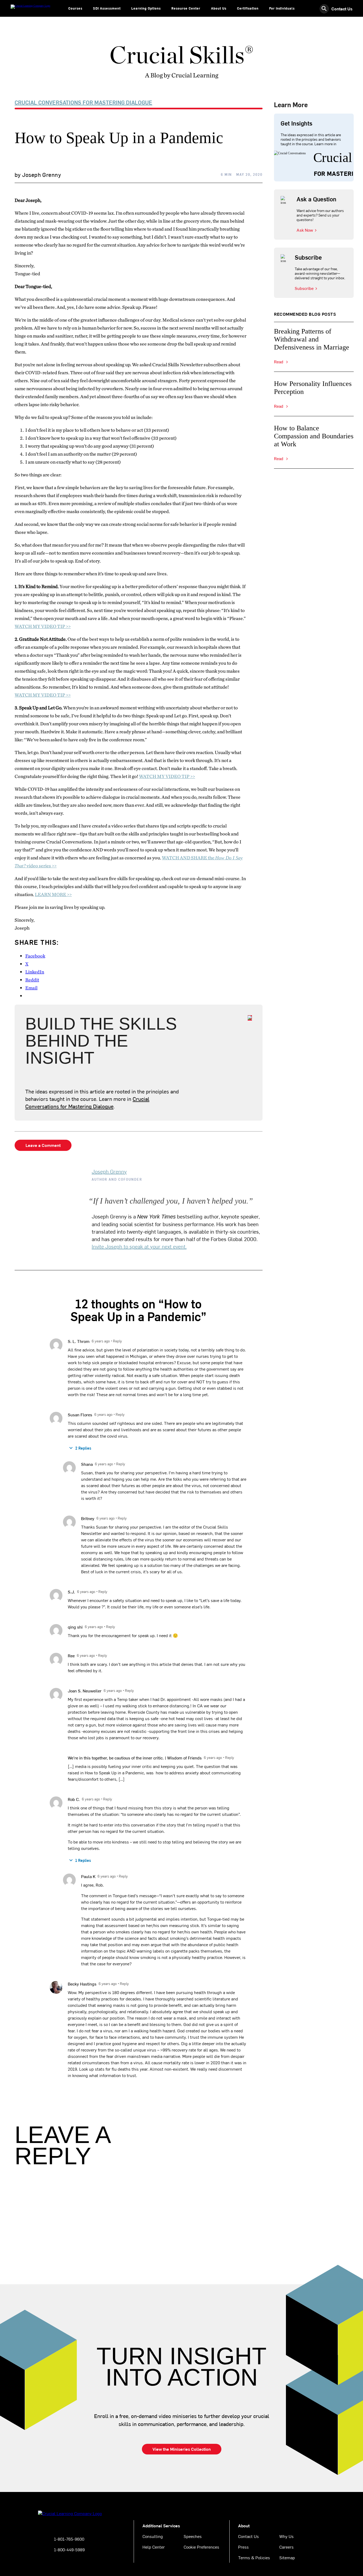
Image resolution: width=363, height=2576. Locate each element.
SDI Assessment (107, 8)
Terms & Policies (254, 2557)
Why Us (286, 2536)
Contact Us (342, 9)
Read (279, 362)
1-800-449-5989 (69, 2549)
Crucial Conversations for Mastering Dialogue (83, 102)
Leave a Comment (43, 1145)
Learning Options (146, 8)
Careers (286, 2547)
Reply (117, 1341)
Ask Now (305, 230)
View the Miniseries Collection (182, 2449)
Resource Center (186, 8)
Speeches (193, 2536)
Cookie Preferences (201, 2547)
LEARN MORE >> (53, 894)
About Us (219, 8)
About (244, 2525)
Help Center (154, 2547)
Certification (248, 8)
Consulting (153, 2536)
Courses (75, 8)
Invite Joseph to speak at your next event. (139, 1246)
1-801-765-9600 (69, 2539)
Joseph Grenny (109, 1171)
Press (243, 2547)
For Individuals (282, 8)
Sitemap (287, 2557)
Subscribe (304, 288)
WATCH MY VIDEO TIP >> (43, 626)
